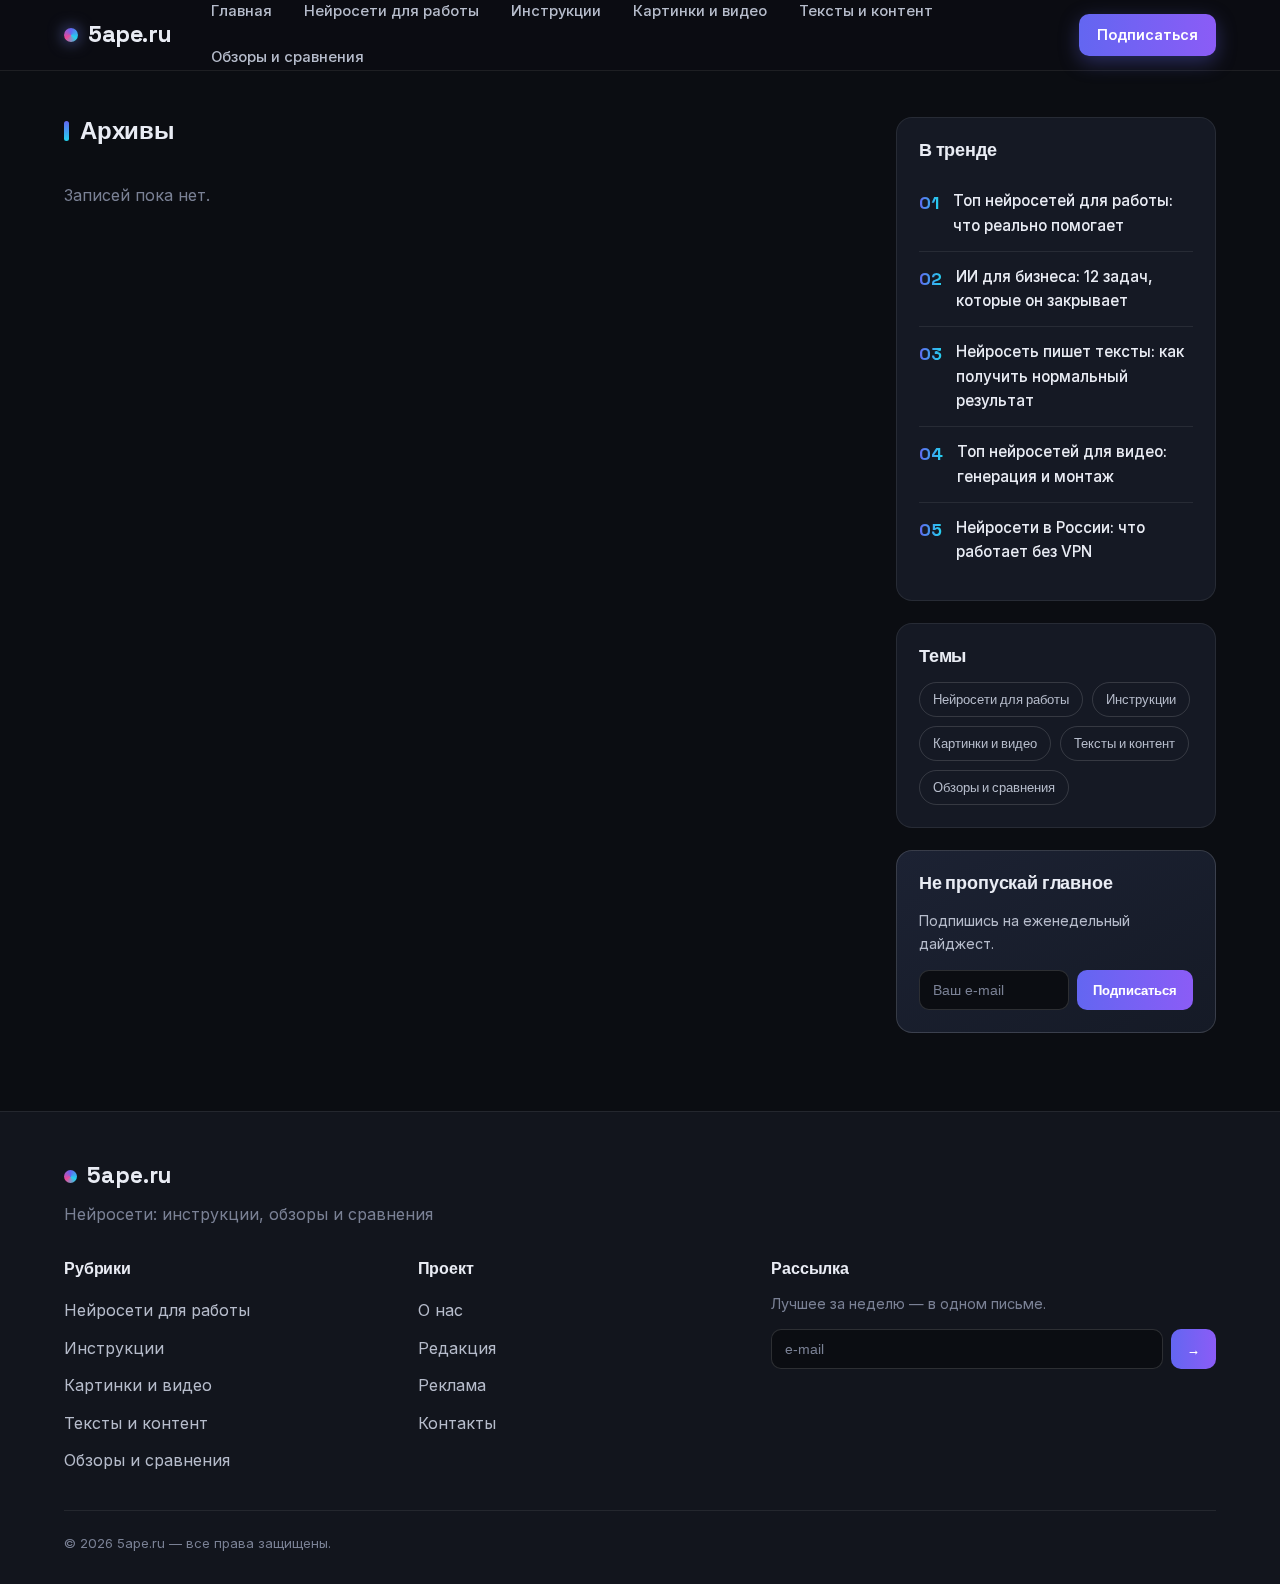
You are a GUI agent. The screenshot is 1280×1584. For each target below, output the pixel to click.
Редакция (457, 1348)
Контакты (457, 1423)
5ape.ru (130, 34)
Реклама (452, 1385)
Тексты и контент (1124, 743)
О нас (440, 1310)
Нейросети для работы (1001, 699)
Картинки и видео (985, 743)
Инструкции (1141, 699)
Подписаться (1147, 34)
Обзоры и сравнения (287, 57)
